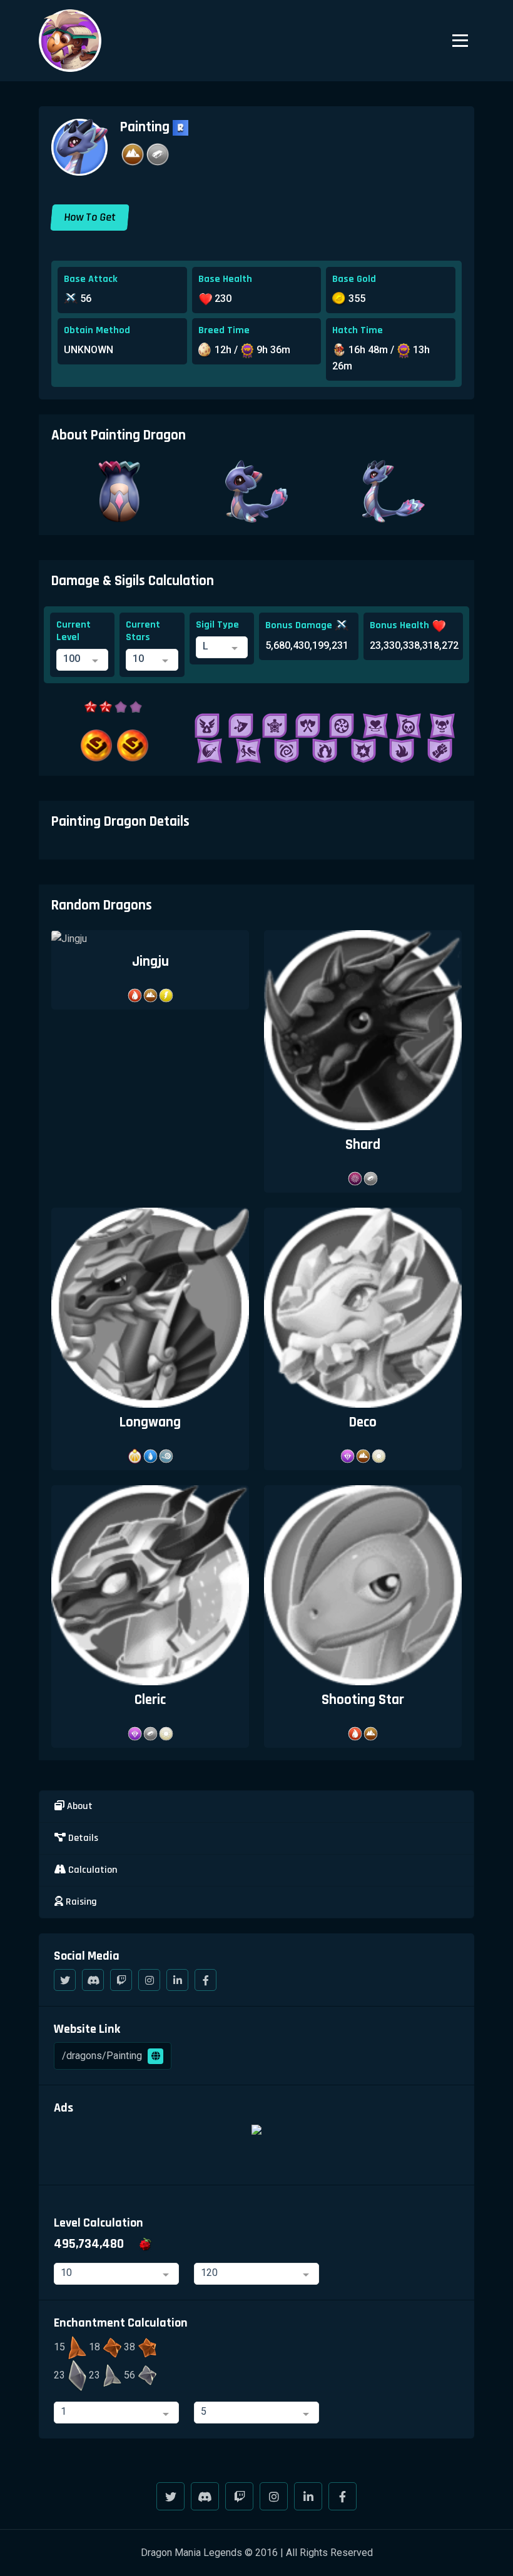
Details (82, 1838)
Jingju (150, 962)
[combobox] (82, 660)
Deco (363, 1422)
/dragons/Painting (103, 2056)
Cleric (150, 1700)
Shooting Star (363, 1700)
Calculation (91, 1870)
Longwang (150, 1422)
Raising (80, 1902)
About (79, 1806)
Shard (363, 1145)
